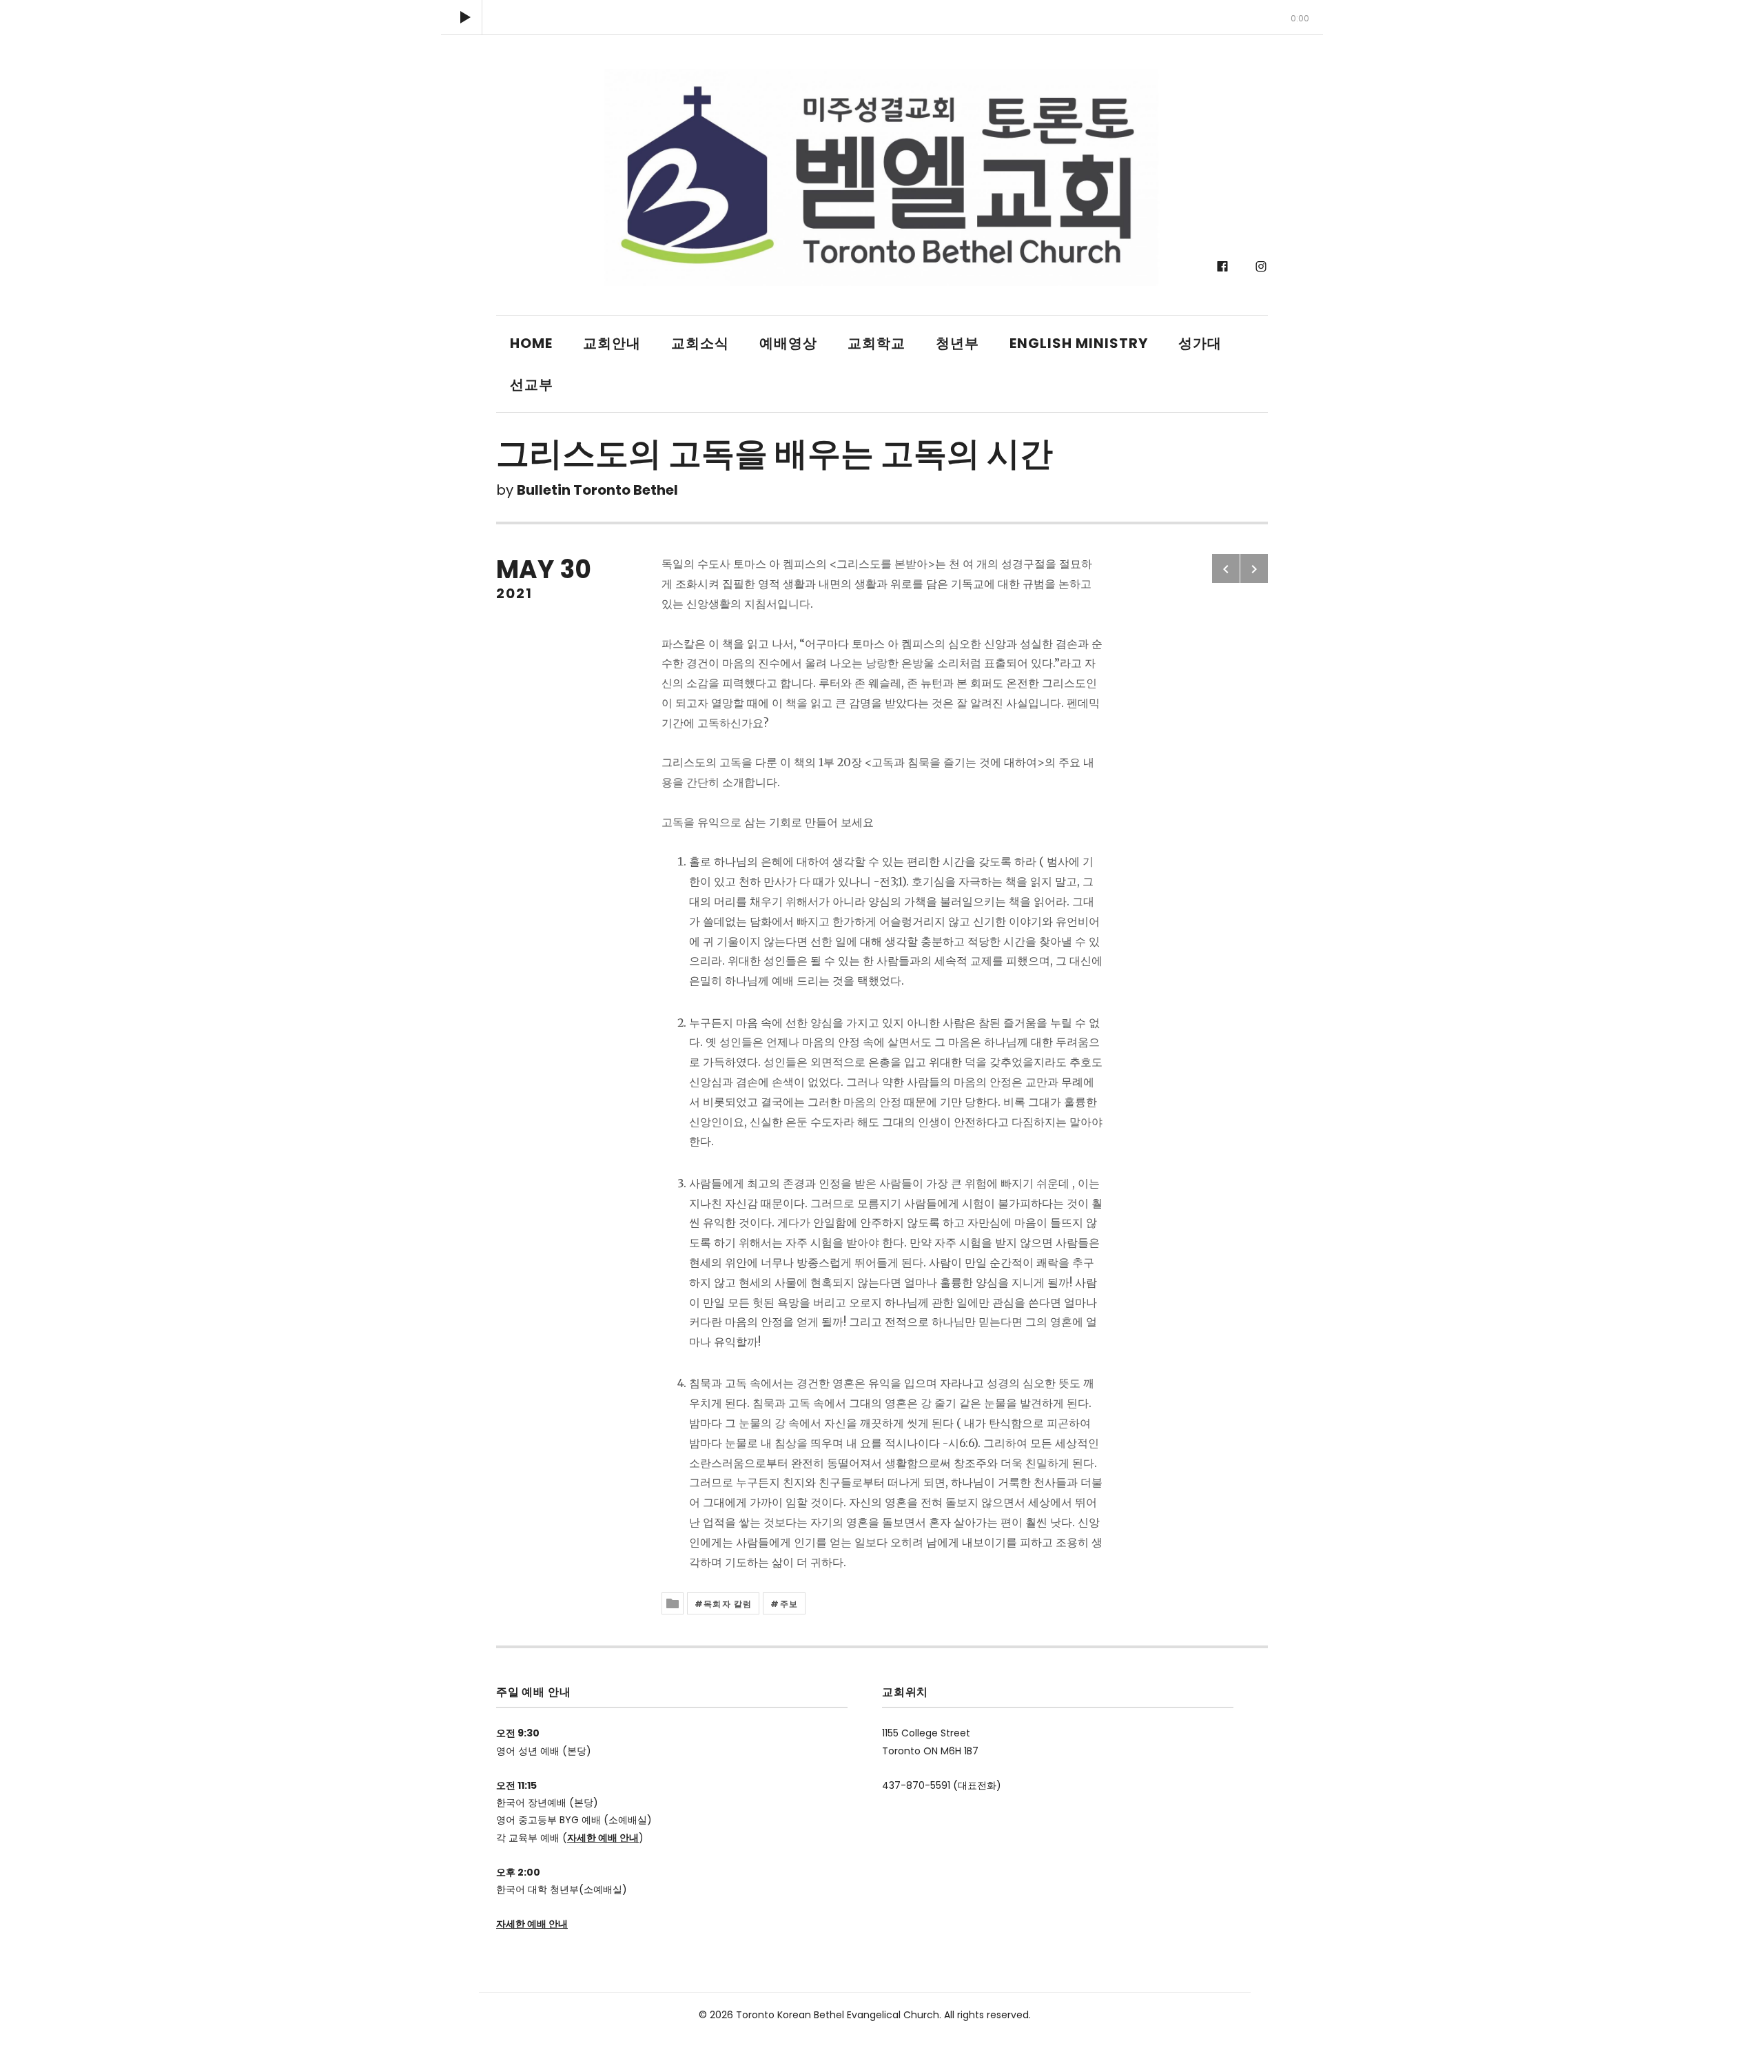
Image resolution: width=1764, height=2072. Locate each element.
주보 (789, 1604)
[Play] (465, 17)
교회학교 (876, 343)
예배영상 (788, 343)
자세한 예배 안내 (603, 1838)
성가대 (1200, 343)
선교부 (532, 384)
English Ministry (1079, 343)
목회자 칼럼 (728, 1604)
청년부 (957, 343)
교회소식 (700, 343)
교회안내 (612, 343)
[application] (882, 17)
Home (531, 343)
